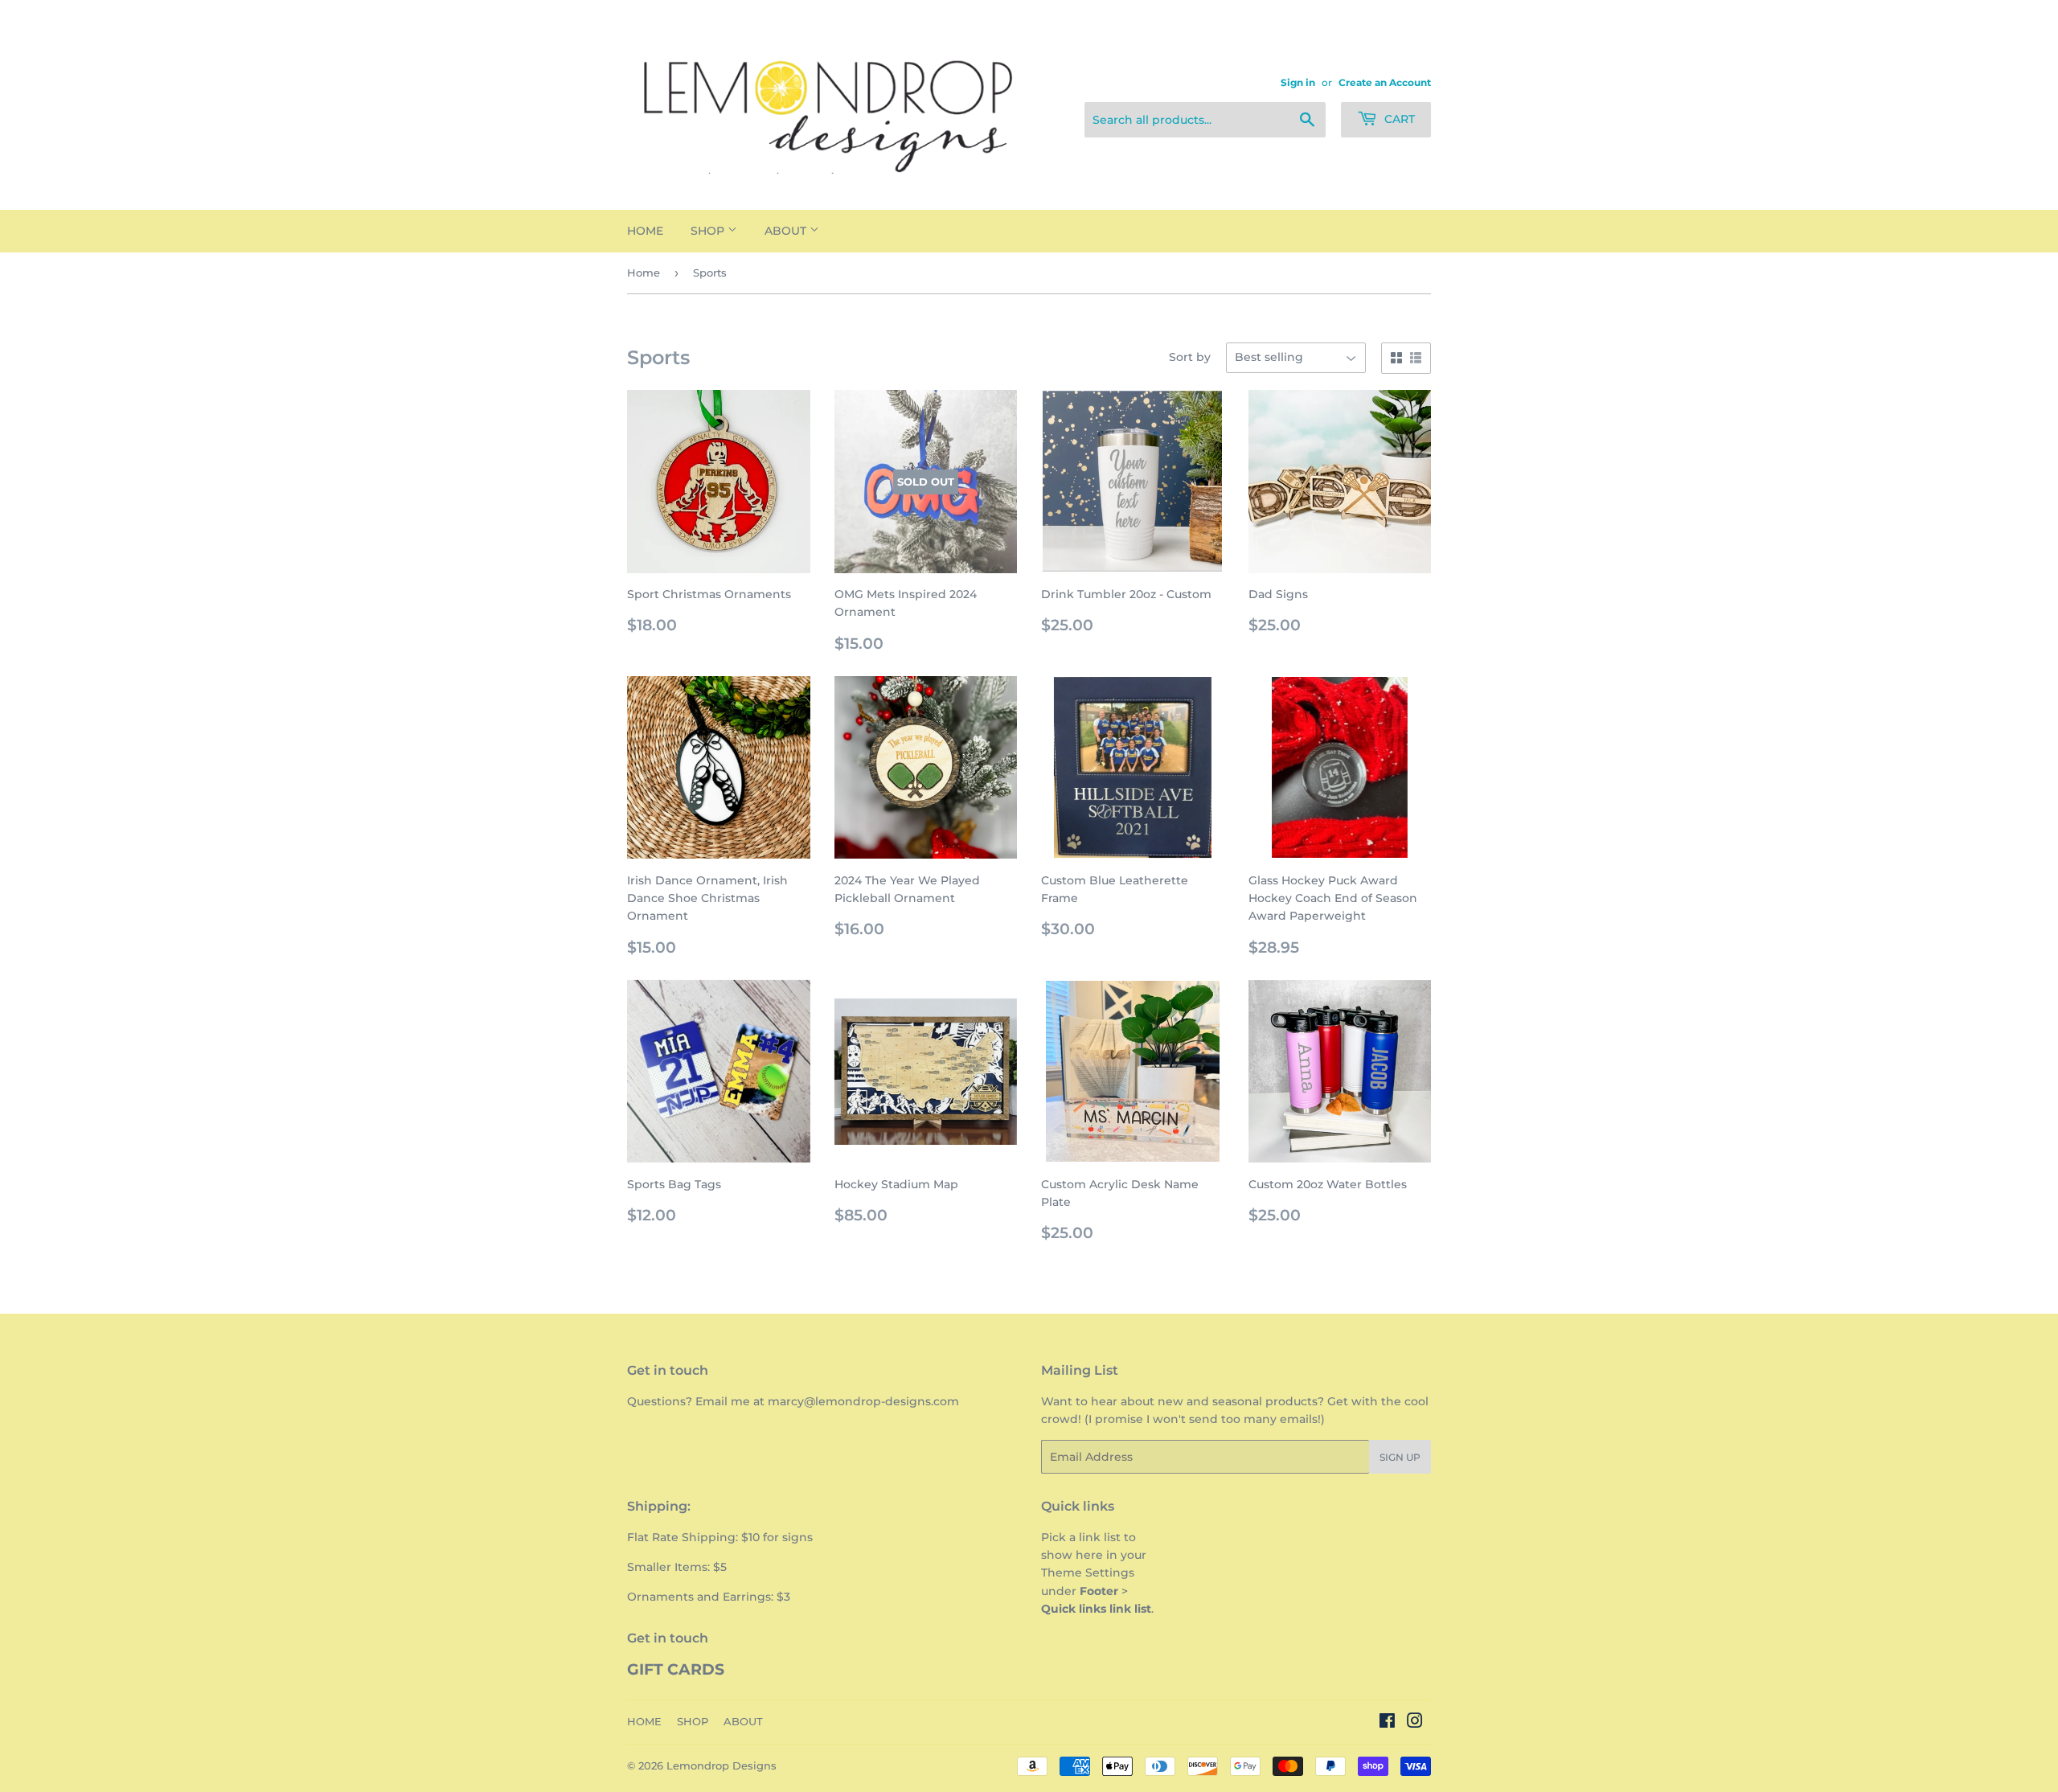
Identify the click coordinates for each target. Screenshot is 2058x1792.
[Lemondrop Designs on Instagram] (1415, 1723)
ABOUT (787, 231)
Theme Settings (1088, 1573)
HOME (645, 231)
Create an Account (1385, 82)
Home (644, 273)
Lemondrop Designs (722, 1765)
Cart (1398, 119)
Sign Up (1400, 1457)
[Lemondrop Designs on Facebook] (1387, 1723)
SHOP (709, 231)
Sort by (1190, 357)
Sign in (1298, 82)
